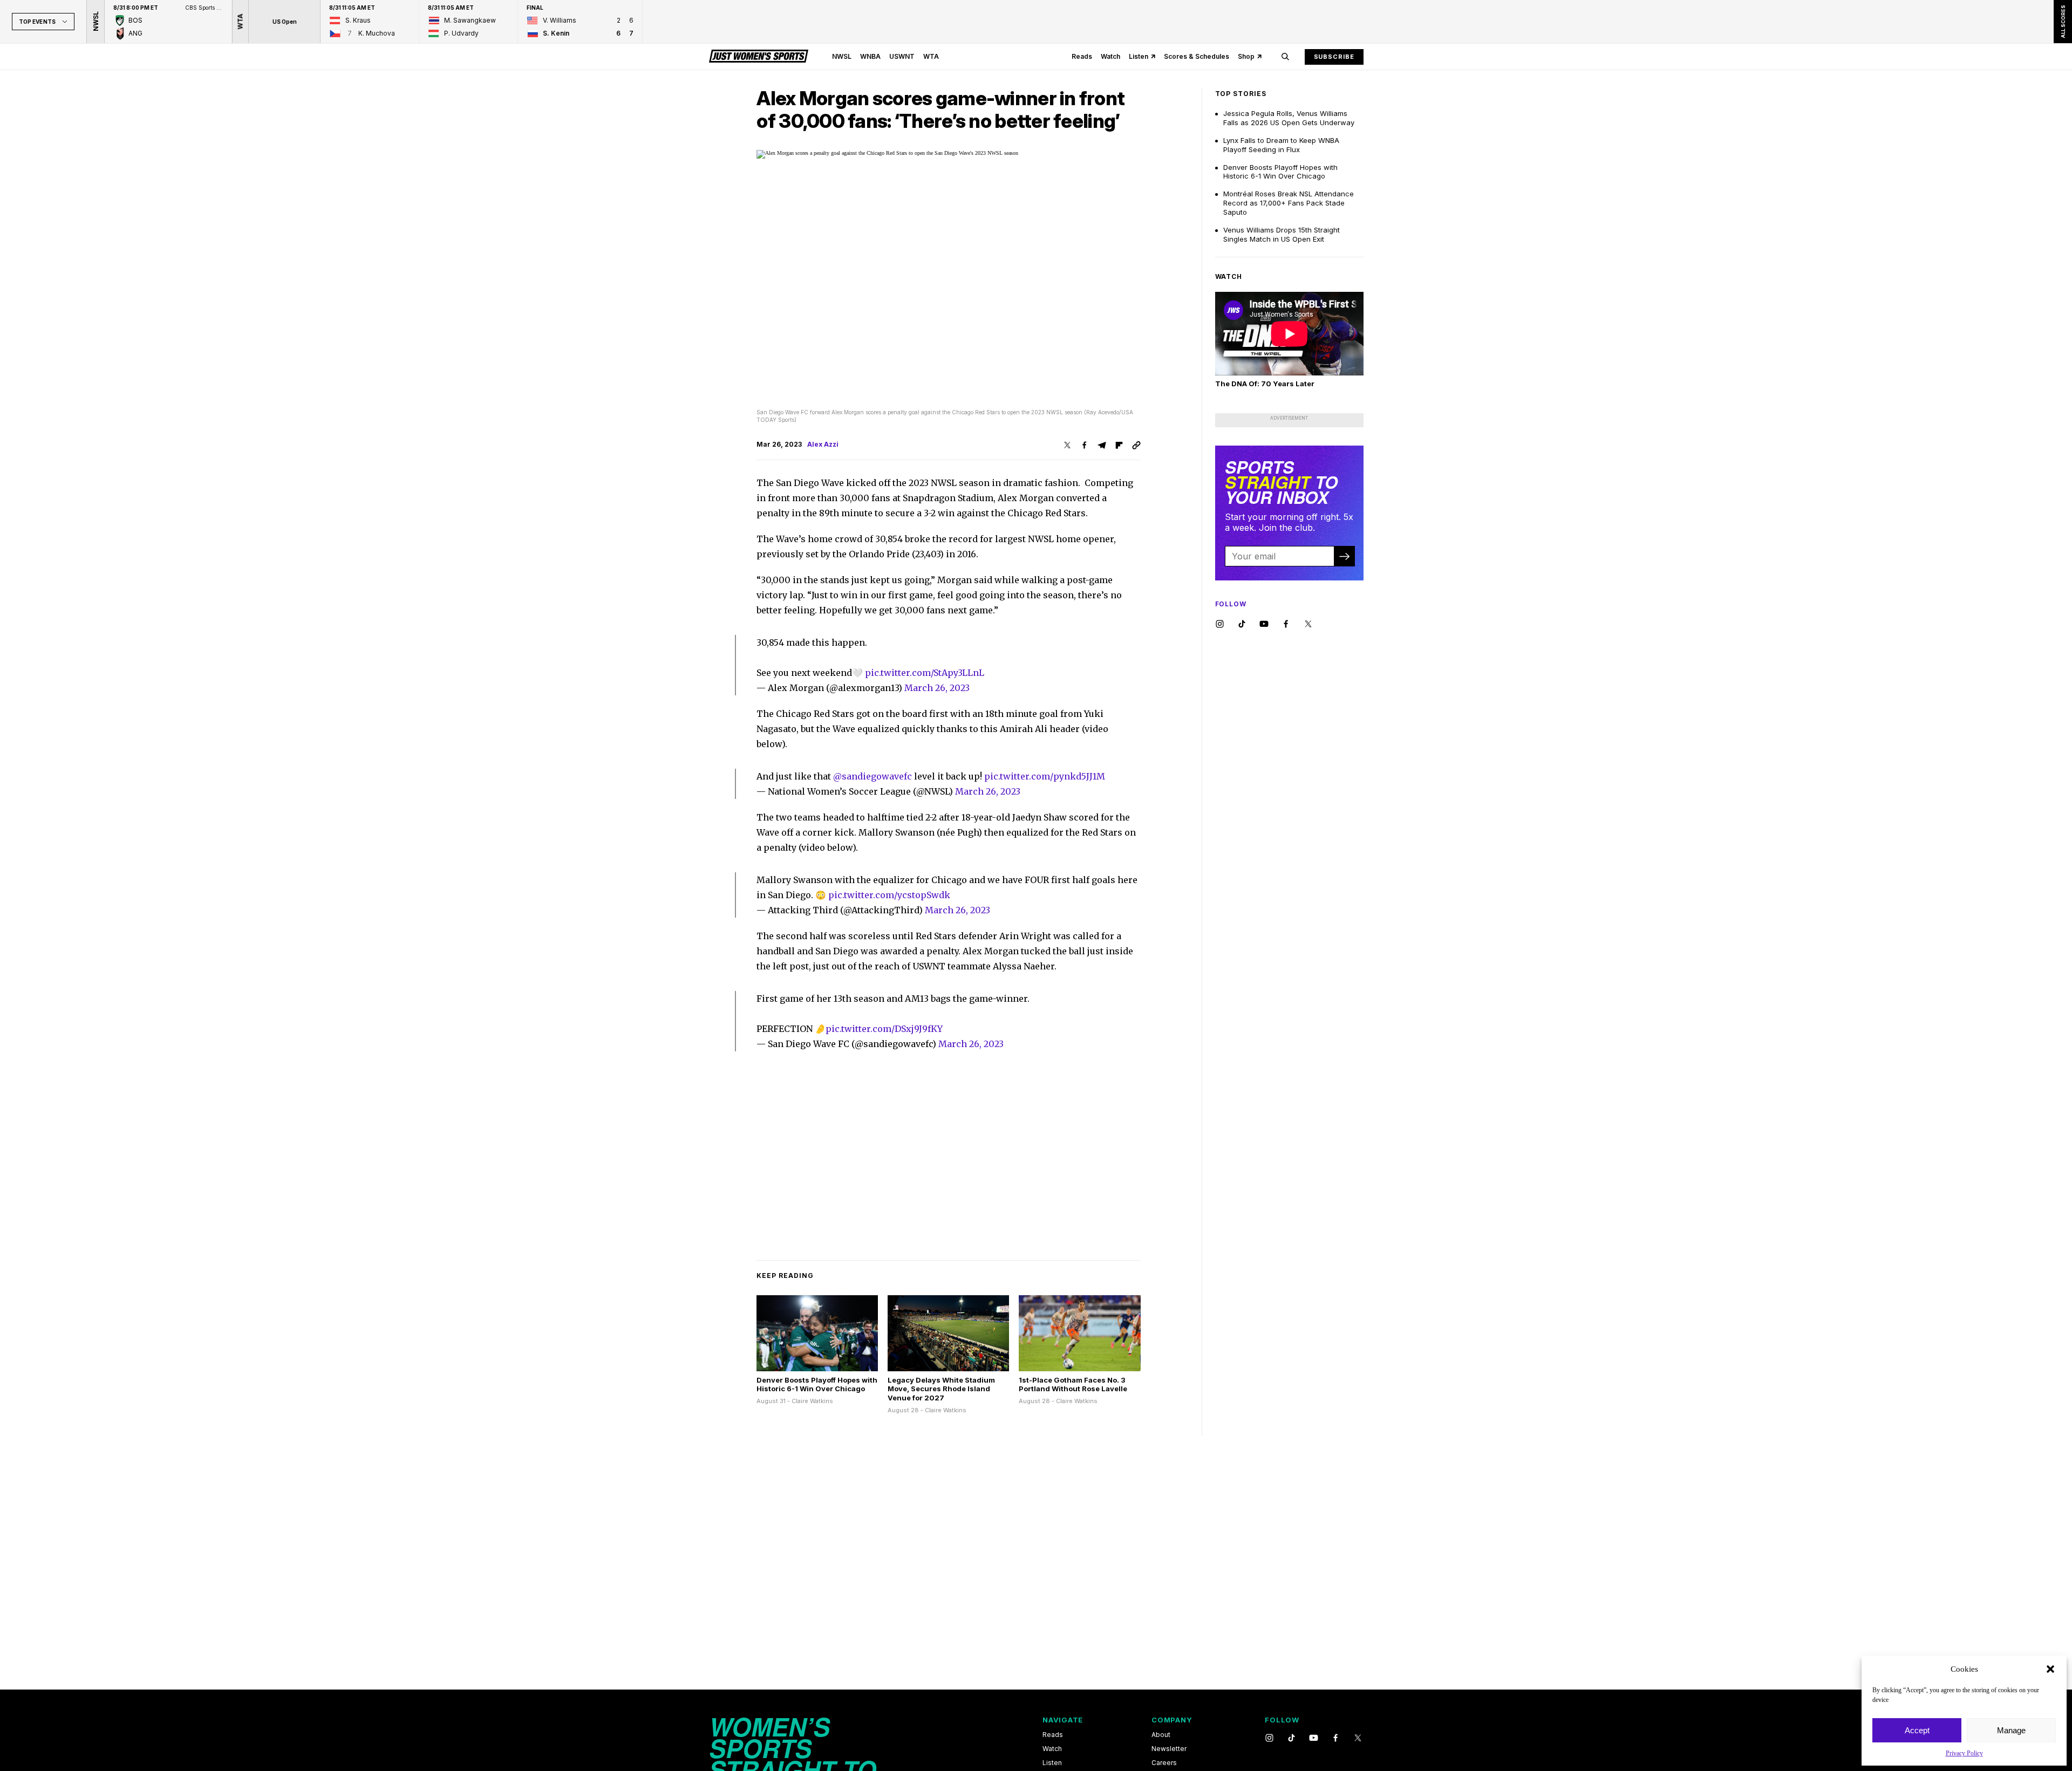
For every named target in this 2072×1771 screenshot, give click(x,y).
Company (1172, 1720)
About (1161, 1735)
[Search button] (1285, 57)
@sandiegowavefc (873, 776)
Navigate (1063, 1720)
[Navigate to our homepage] (759, 57)
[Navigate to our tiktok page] (1242, 624)
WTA (931, 56)
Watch (1110, 56)
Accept (1917, 1730)
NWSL (842, 56)
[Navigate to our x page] (1308, 624)
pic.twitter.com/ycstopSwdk (889, 895)
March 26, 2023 (937, 688)
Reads (1082, 56)
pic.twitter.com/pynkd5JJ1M (1045, 776)
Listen (1139, 56)
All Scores (2063, 22)
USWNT (902, 56)
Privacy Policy (1964, 1753)
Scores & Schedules (1197, 56)
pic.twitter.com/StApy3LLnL (925, 673)
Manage (2011, 1730)
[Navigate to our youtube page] (1264, 624)
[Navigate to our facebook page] (1286, 624)
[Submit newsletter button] (1344, 556)
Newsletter (1169, 1749)
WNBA (870, 56)
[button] (2050, 1669)
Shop (1246, 56)
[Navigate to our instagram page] (1220, 624)
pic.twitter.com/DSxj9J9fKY (884, 1029)
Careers (1164, 1763)
